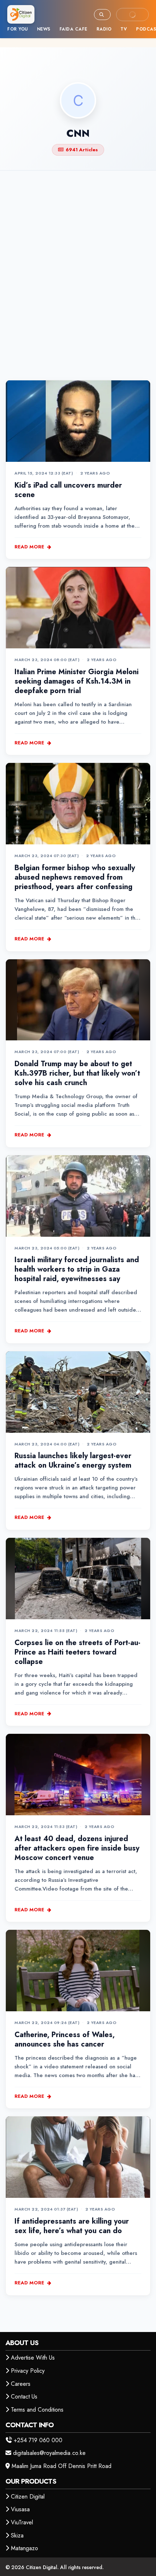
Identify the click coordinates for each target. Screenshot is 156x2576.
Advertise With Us (33, 2358)
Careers (21, 2384)
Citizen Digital (28, 2497)
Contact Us (24, 2397)
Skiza (17, 2535)
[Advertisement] (78, 263)
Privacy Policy (28, 2371)
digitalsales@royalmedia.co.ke (49, 2453)
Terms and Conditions (37, 2410)
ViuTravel (22, 2522)
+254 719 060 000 (38, 2440)
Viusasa (20, 2509)
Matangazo (24, 2548)
